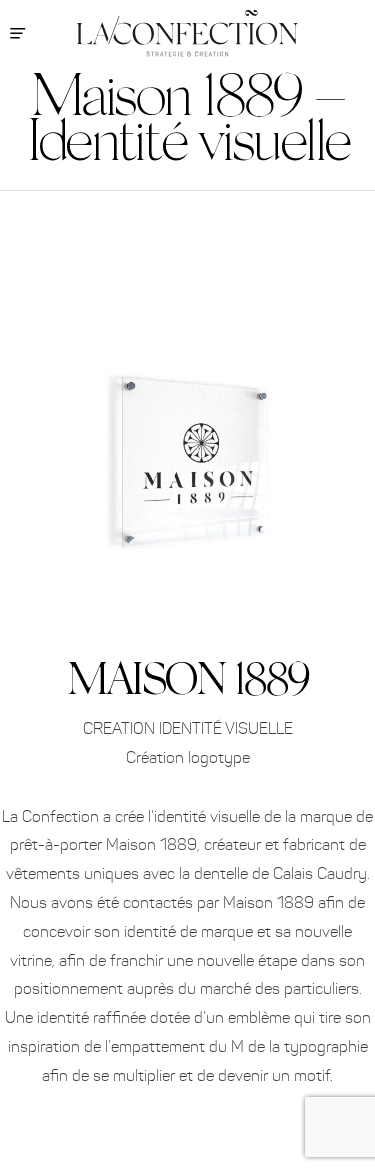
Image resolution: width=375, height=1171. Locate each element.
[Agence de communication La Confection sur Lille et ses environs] (187, 33)
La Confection (350, 107)
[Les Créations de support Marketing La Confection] (188, 252)
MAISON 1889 (187, 677)
